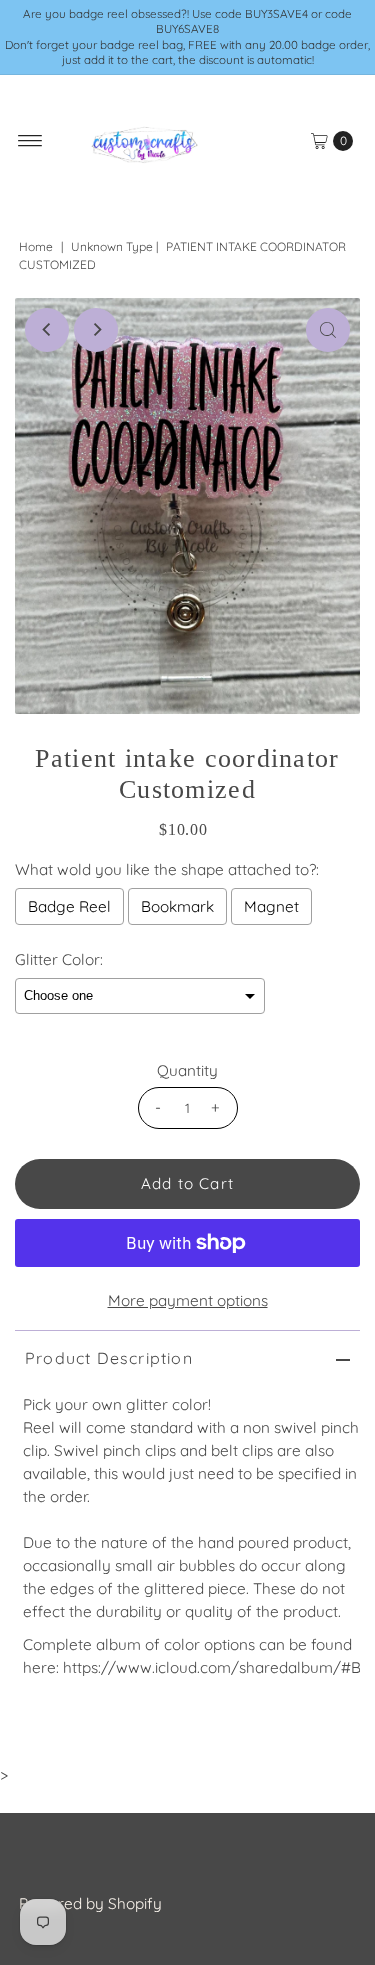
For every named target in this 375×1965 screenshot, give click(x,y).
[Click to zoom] (328, 330)
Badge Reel (69, 906)
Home (36, 246)
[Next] (96, 330)
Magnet (271, 906)
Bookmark (177, 906)
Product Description (109, 1358)
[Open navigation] (30, 141)
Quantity (187, 1070)
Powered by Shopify (90, 1903)
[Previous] (47, 330)
